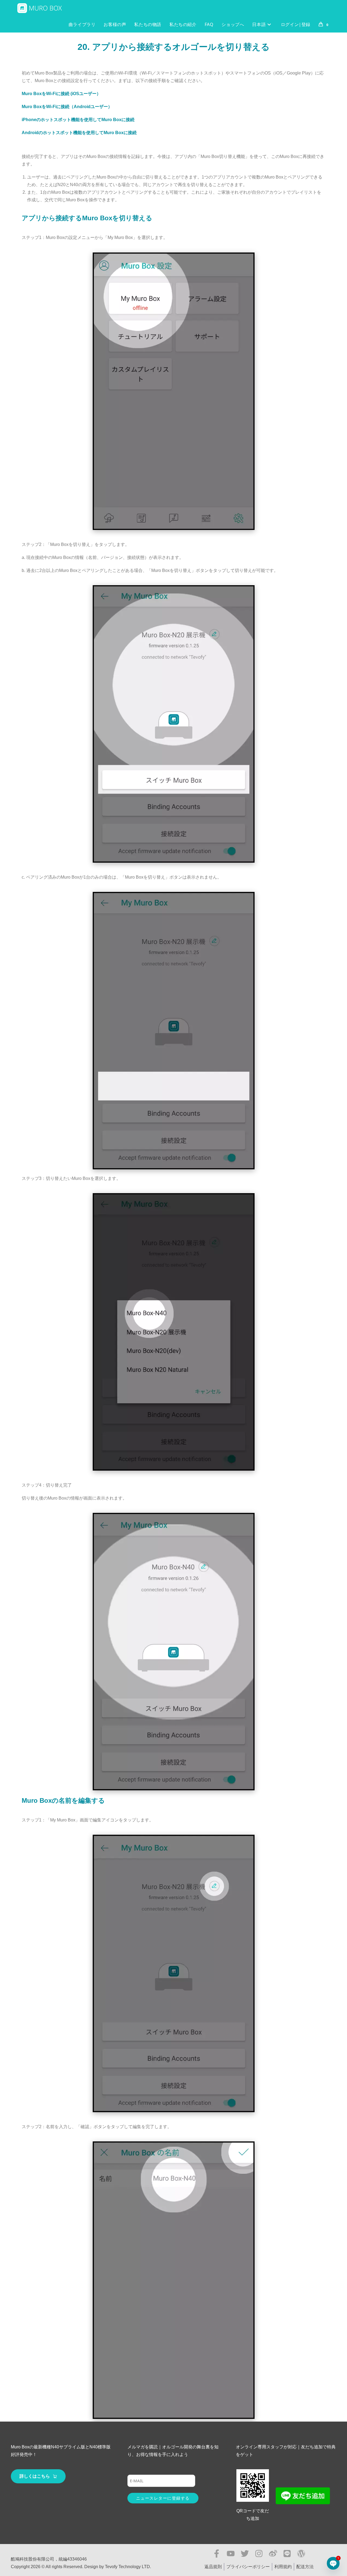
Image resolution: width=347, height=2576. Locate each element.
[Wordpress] (301, 2554)
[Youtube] (231, 2554)
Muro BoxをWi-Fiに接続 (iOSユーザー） (61, 94)
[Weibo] (273, 2554)
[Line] (287, 2554)
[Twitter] (245, 2554)
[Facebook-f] (217, 2554)
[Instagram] (259, 2554)
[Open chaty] (333, 2563)
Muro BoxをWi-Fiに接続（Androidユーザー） (67, 107)
